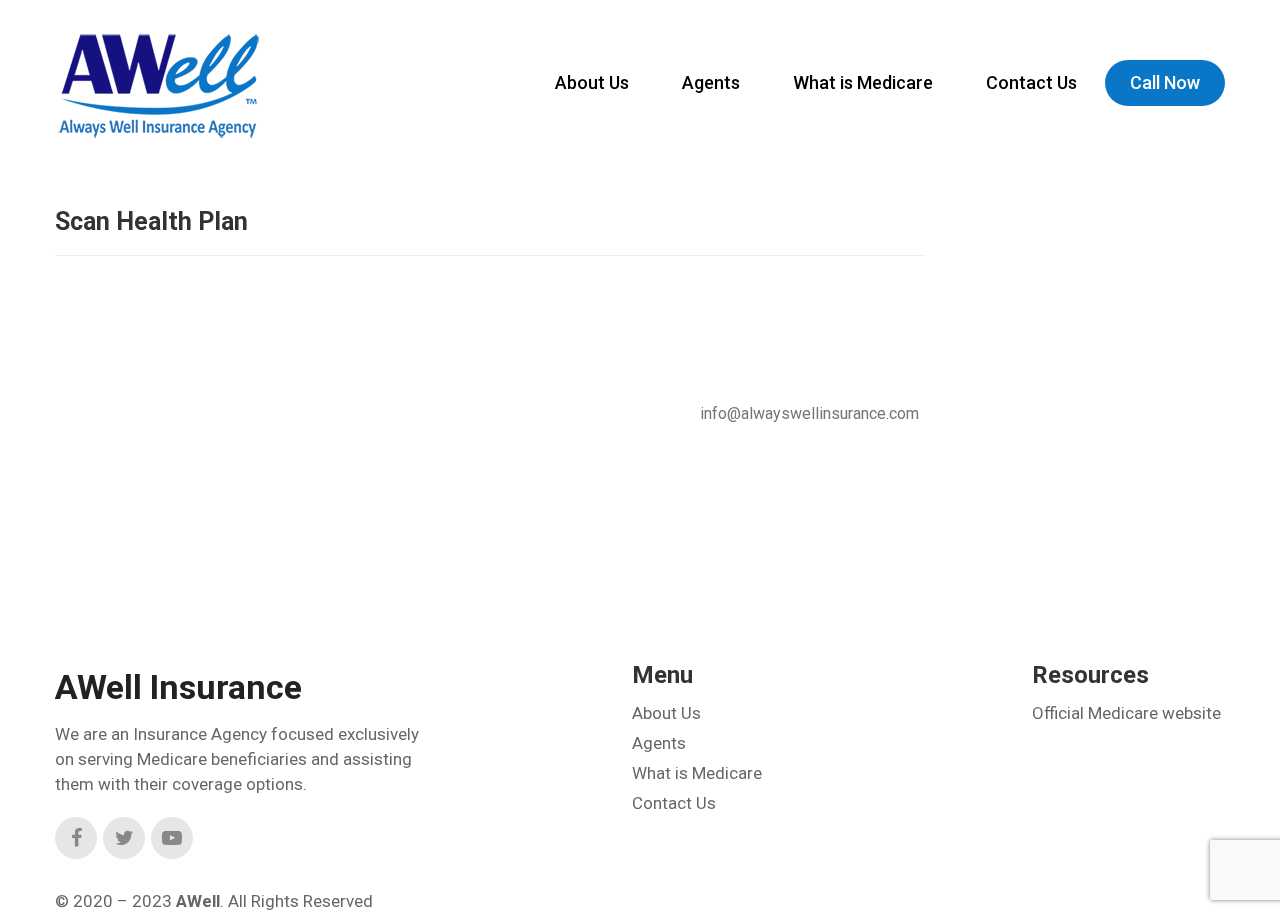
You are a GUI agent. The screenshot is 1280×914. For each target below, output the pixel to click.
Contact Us (1031, 82)
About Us (592, 82)
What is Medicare (863, 82)
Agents (711, 82)
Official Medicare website (1126, 713)
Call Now (1165, 82)
